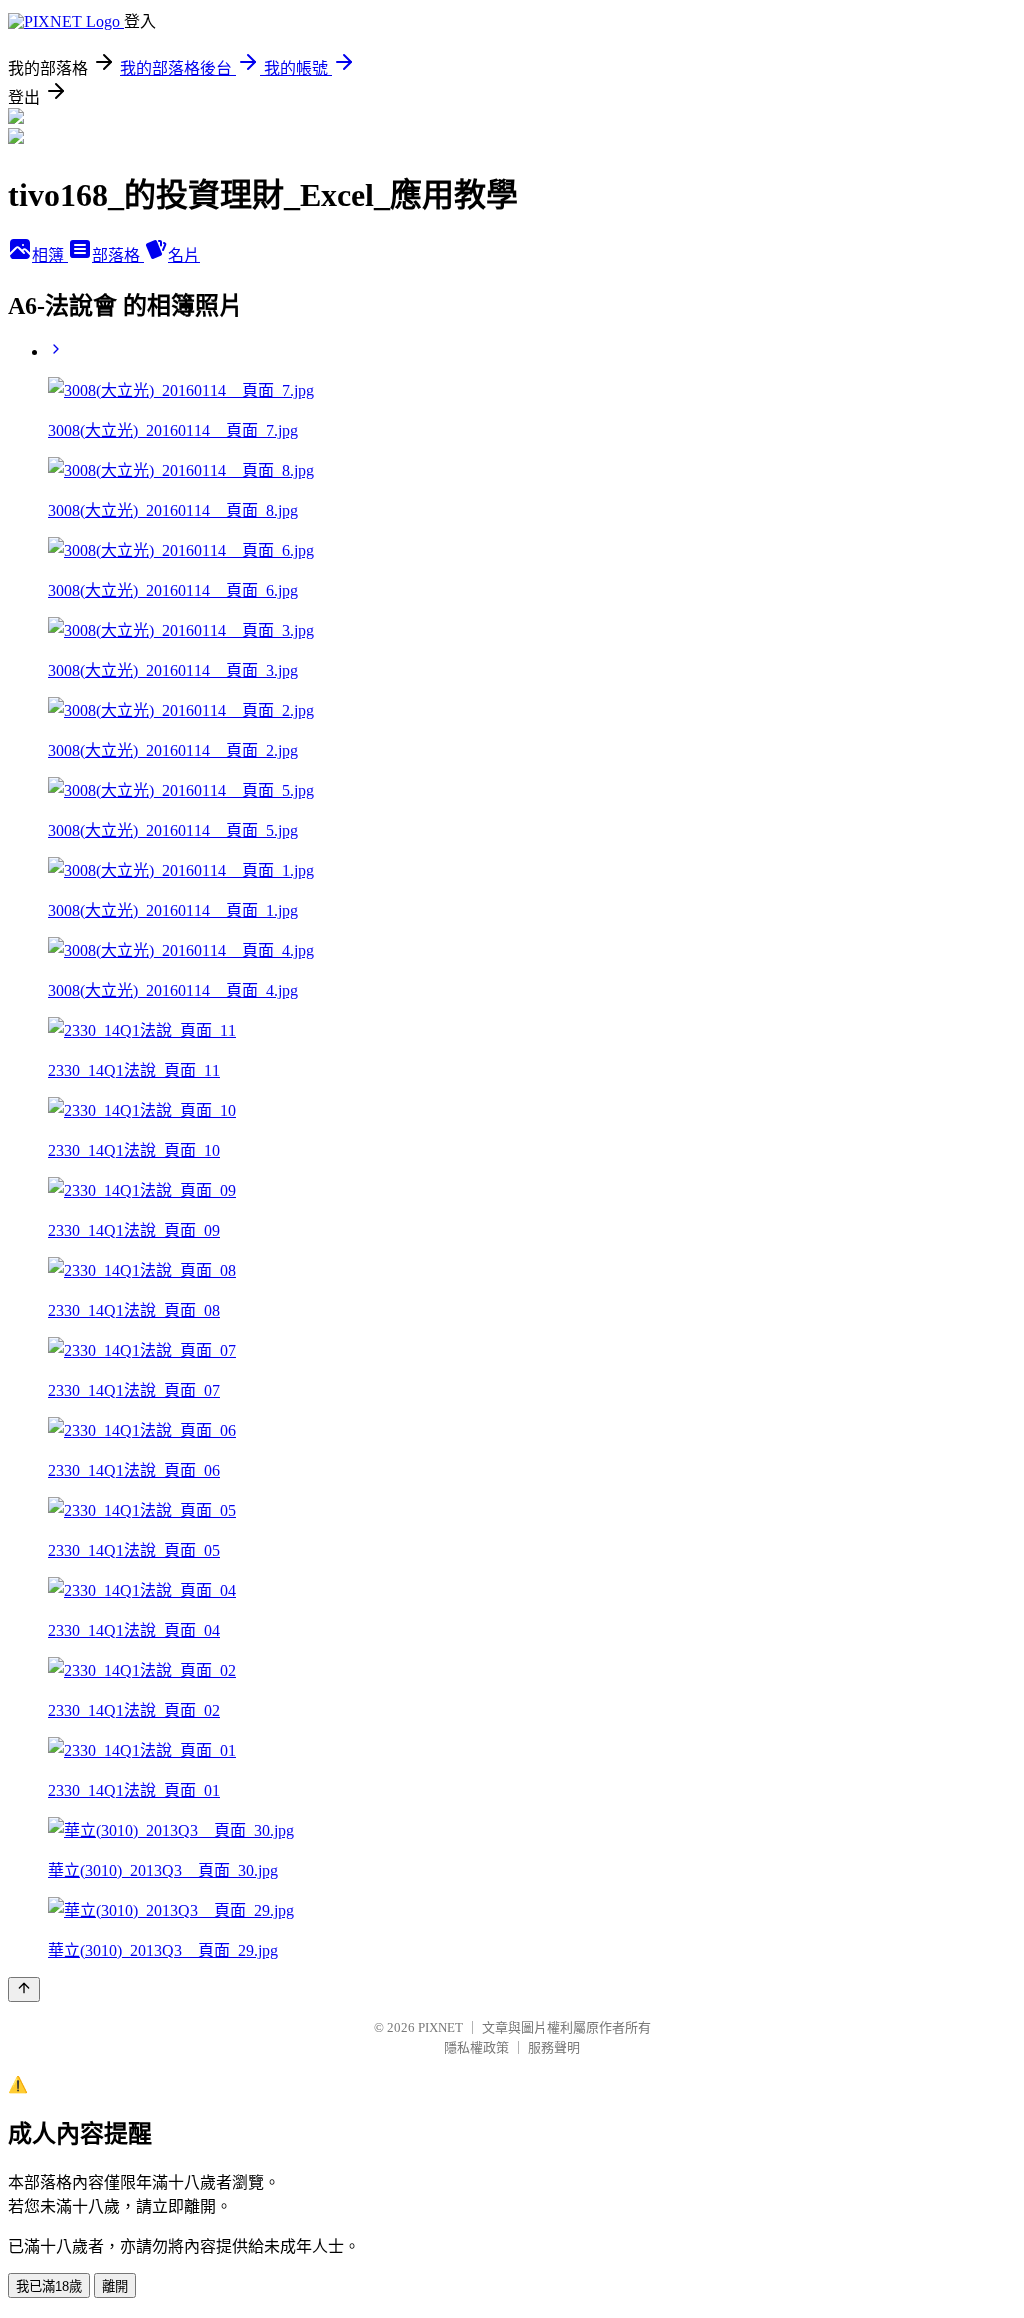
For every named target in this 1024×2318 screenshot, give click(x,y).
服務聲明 (554, 2047)
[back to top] (24, 1989)
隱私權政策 (476, 2047)
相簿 (50, 255)
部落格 (118, 255)
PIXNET (440, 2027)
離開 (115, 2286)
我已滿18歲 (49, 2286)
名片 (184, 255)
